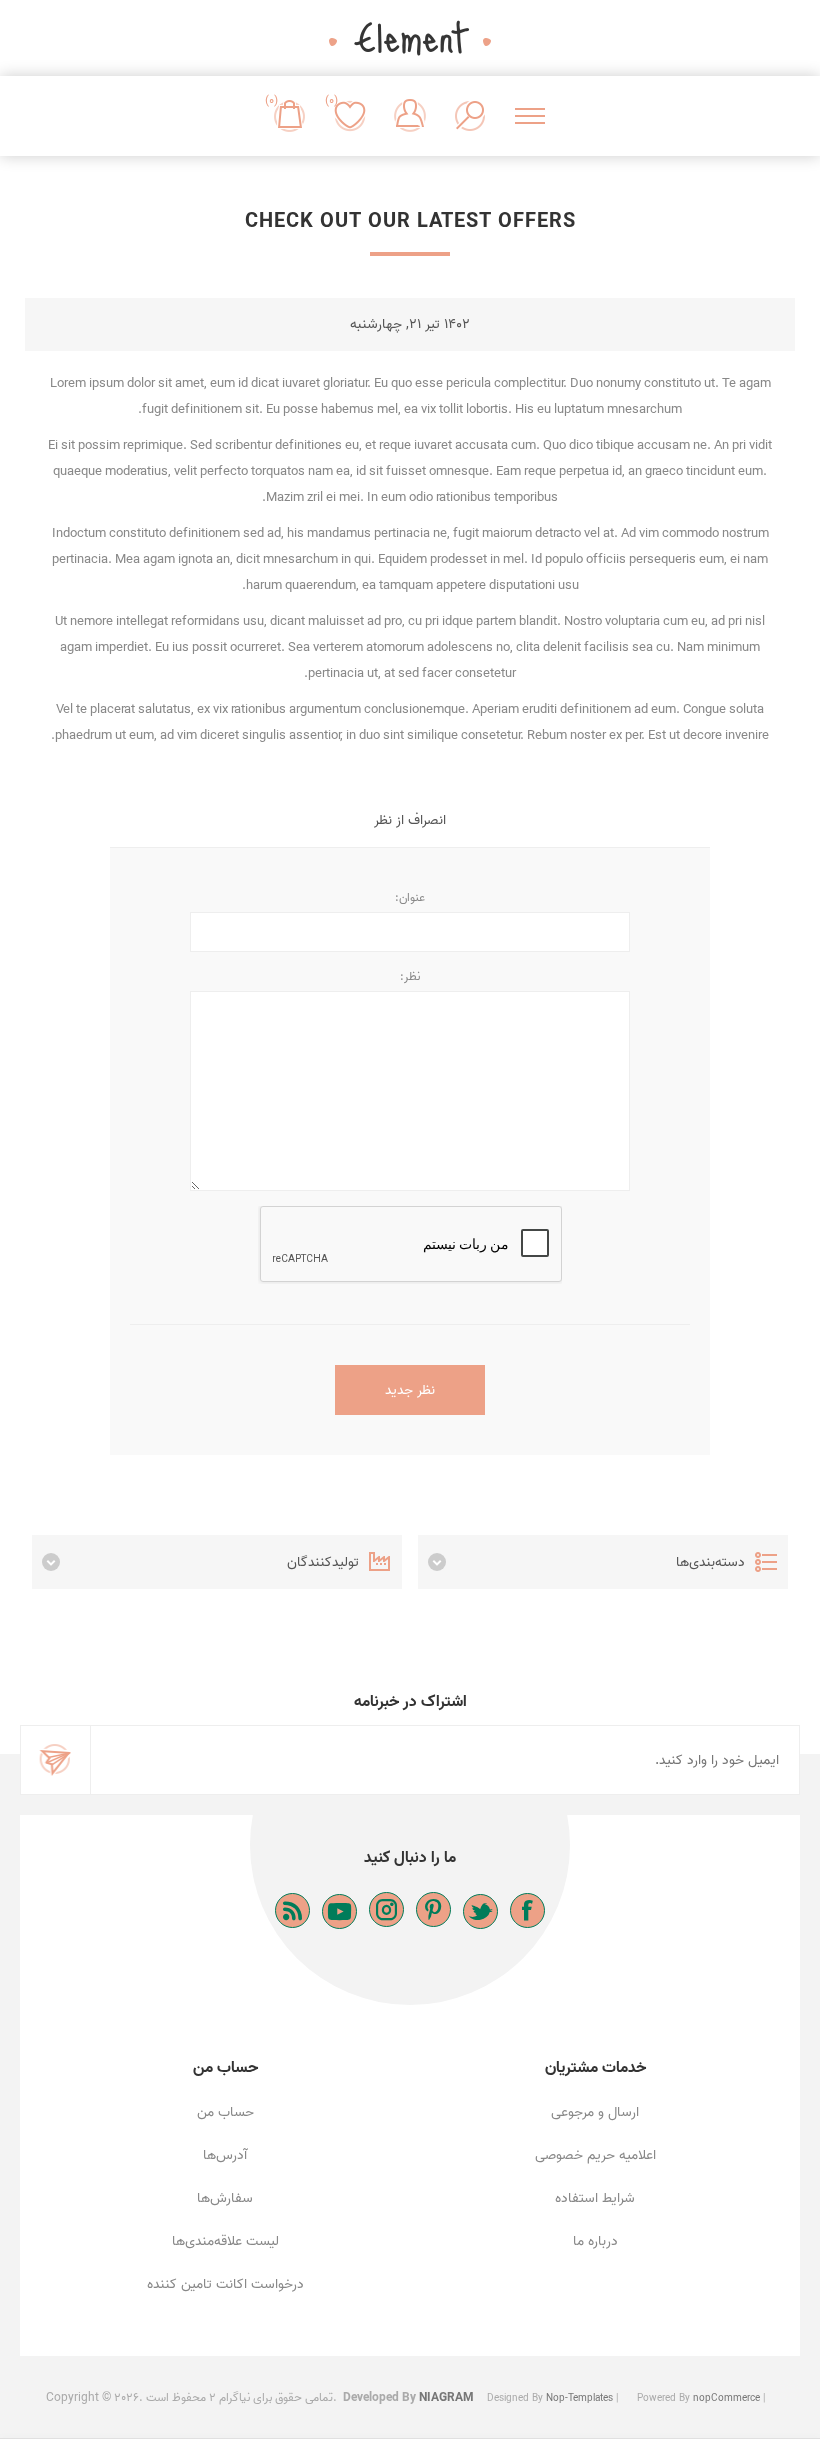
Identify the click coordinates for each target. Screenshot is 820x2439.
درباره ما (595, 2241)
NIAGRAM (446, 2397)
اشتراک (56, 1760)
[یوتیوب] (339, 1911)
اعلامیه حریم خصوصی (595, 2155)
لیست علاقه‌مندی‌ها (225, 2241)
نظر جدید (410, 1390)
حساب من (225, 2112)
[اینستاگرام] (386, 1909)
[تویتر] (480, 1911)
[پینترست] (433, 1909)
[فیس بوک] (527, 1910)
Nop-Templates (579, 2398)
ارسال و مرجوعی (595, 2112)
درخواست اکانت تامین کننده (225, 2284)
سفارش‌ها (225, 2198)
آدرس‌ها (225, 2155)
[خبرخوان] (292, 1910)
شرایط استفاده (595, 2198)
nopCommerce (726, 2398)
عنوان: (410, 897)
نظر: (410, 976)
